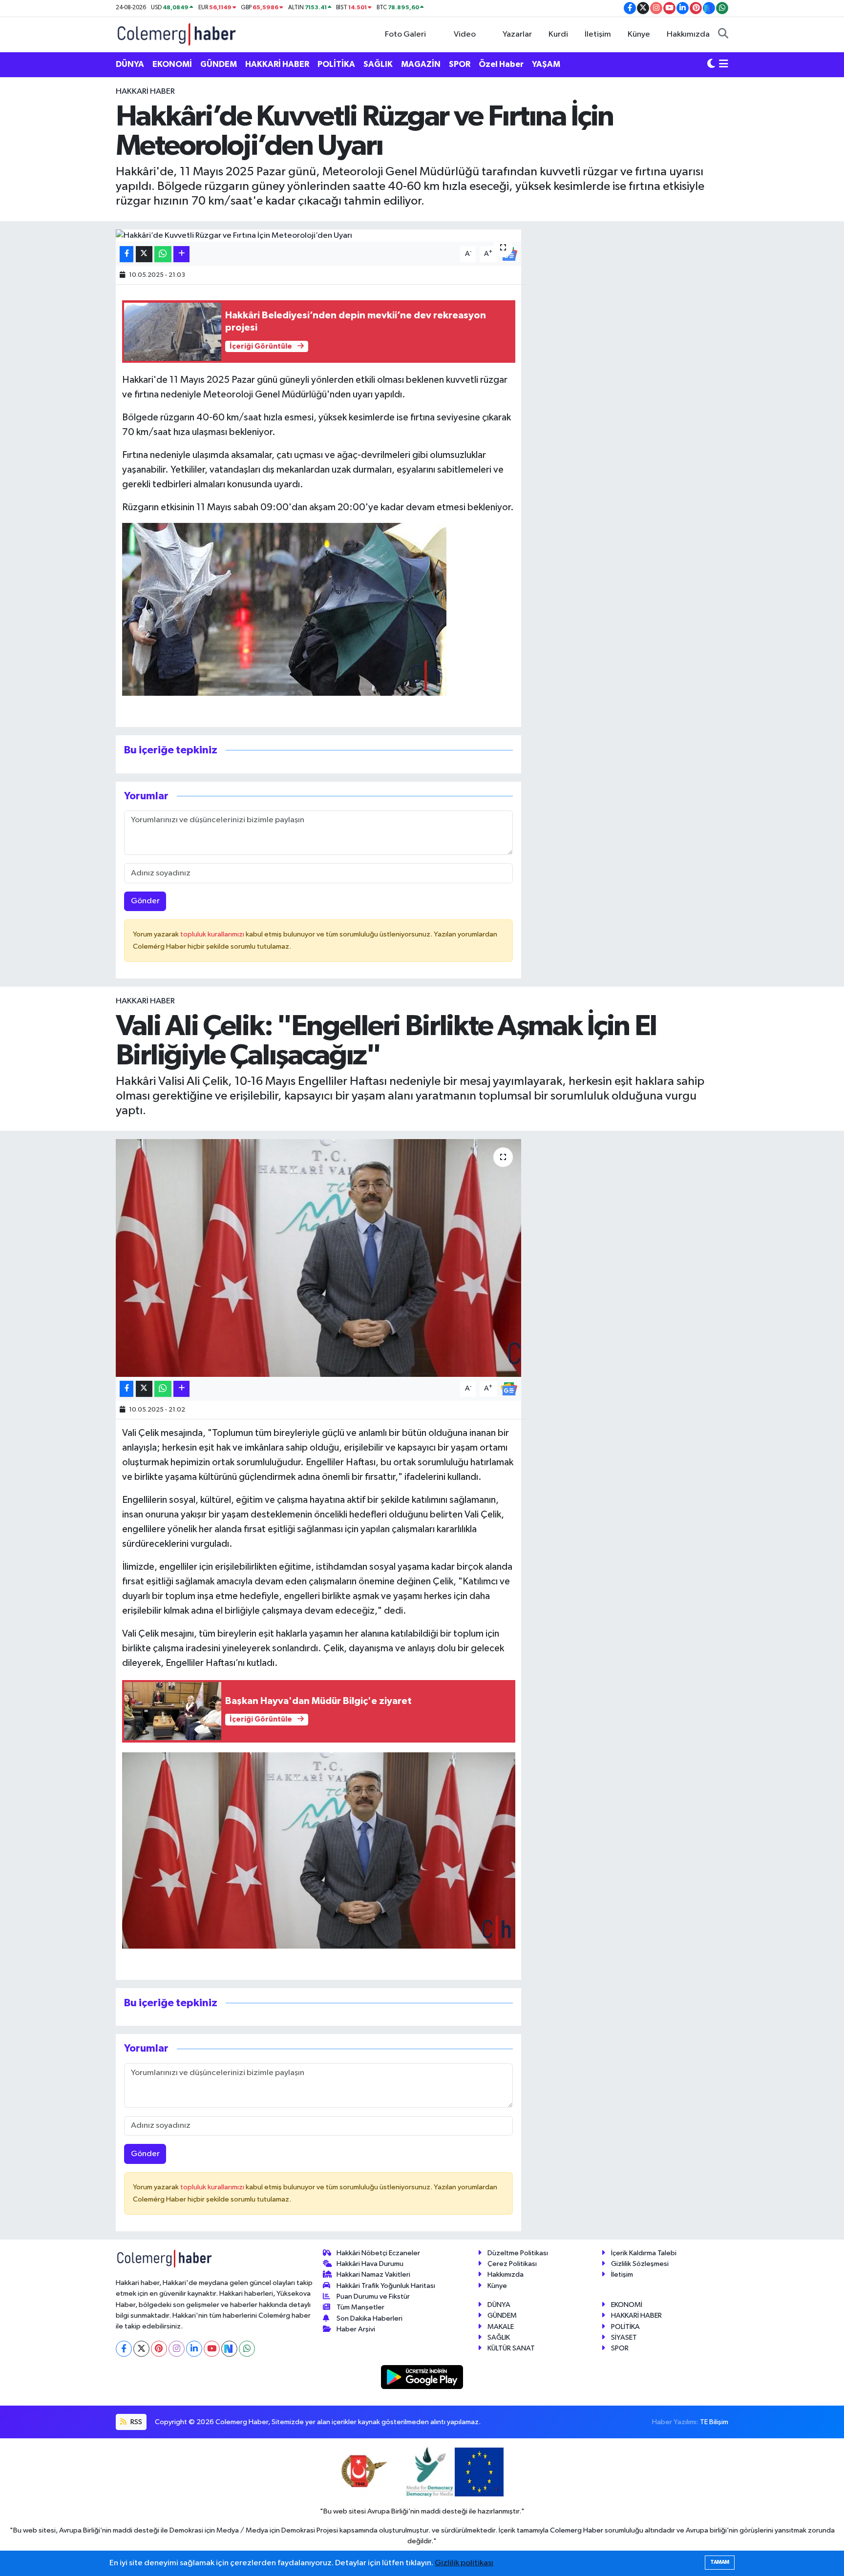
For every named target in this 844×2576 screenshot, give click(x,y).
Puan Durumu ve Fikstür (373, 2296)
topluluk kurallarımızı (213, 934)
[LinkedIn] (194, 2349)
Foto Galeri (405, 34)
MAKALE (501, 2327)
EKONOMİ (172, 64)
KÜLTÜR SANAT (511, 2348)
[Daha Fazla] (181, 254)
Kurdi (558, 34)
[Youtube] (212, 2349)
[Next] (229, 2349)
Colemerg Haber (577, 2530)
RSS (136, 2422)
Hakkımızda (688, 34)
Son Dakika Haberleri (369, 2318)
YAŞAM (546, 64)
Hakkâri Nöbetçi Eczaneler (378, 2253)
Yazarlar (517, 34)
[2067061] (284, 609)
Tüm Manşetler (360, 2307)
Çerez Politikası (512, 2264)
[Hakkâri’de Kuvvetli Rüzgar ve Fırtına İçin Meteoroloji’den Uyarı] (319, 236)
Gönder (145, 901)
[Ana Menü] (724, 64)
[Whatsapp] (247, 2349)
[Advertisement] (73, 232)
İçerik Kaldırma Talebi (644, 2253)
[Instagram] (177, 2349)
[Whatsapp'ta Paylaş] (163, 254)
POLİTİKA (336, 64)
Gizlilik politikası (464, 2563)
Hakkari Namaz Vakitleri (373, 2275)
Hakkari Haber (145, 92)
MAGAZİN (421, 64)
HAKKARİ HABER (277, 64)
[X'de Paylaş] (144, 254)
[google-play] (422, 2377)
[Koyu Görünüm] (711, 64)
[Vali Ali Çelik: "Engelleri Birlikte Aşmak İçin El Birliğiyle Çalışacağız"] (319, 1258)
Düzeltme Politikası (518, 2253)
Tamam (720, 2562)
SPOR (460, 64)
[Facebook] (124, 2349)
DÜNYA (130, 64)
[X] (141, 2349)
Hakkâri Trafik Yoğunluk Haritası (386, 2286)
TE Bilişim (714, 2422)
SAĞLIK (378, 64)
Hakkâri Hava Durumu (370, 2264)
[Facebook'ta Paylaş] (127, 254)
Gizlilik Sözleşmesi (640, 2264)
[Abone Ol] (509, 1388)
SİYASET (624, 2337)
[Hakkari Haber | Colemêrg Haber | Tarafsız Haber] (177, 34)
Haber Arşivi (356, 2329)
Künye (639, 34)
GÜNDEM (219, 64)
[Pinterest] (159, 2349)
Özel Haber (501, 64)
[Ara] (723, 35)
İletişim (598, 34)
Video (465, 34)
